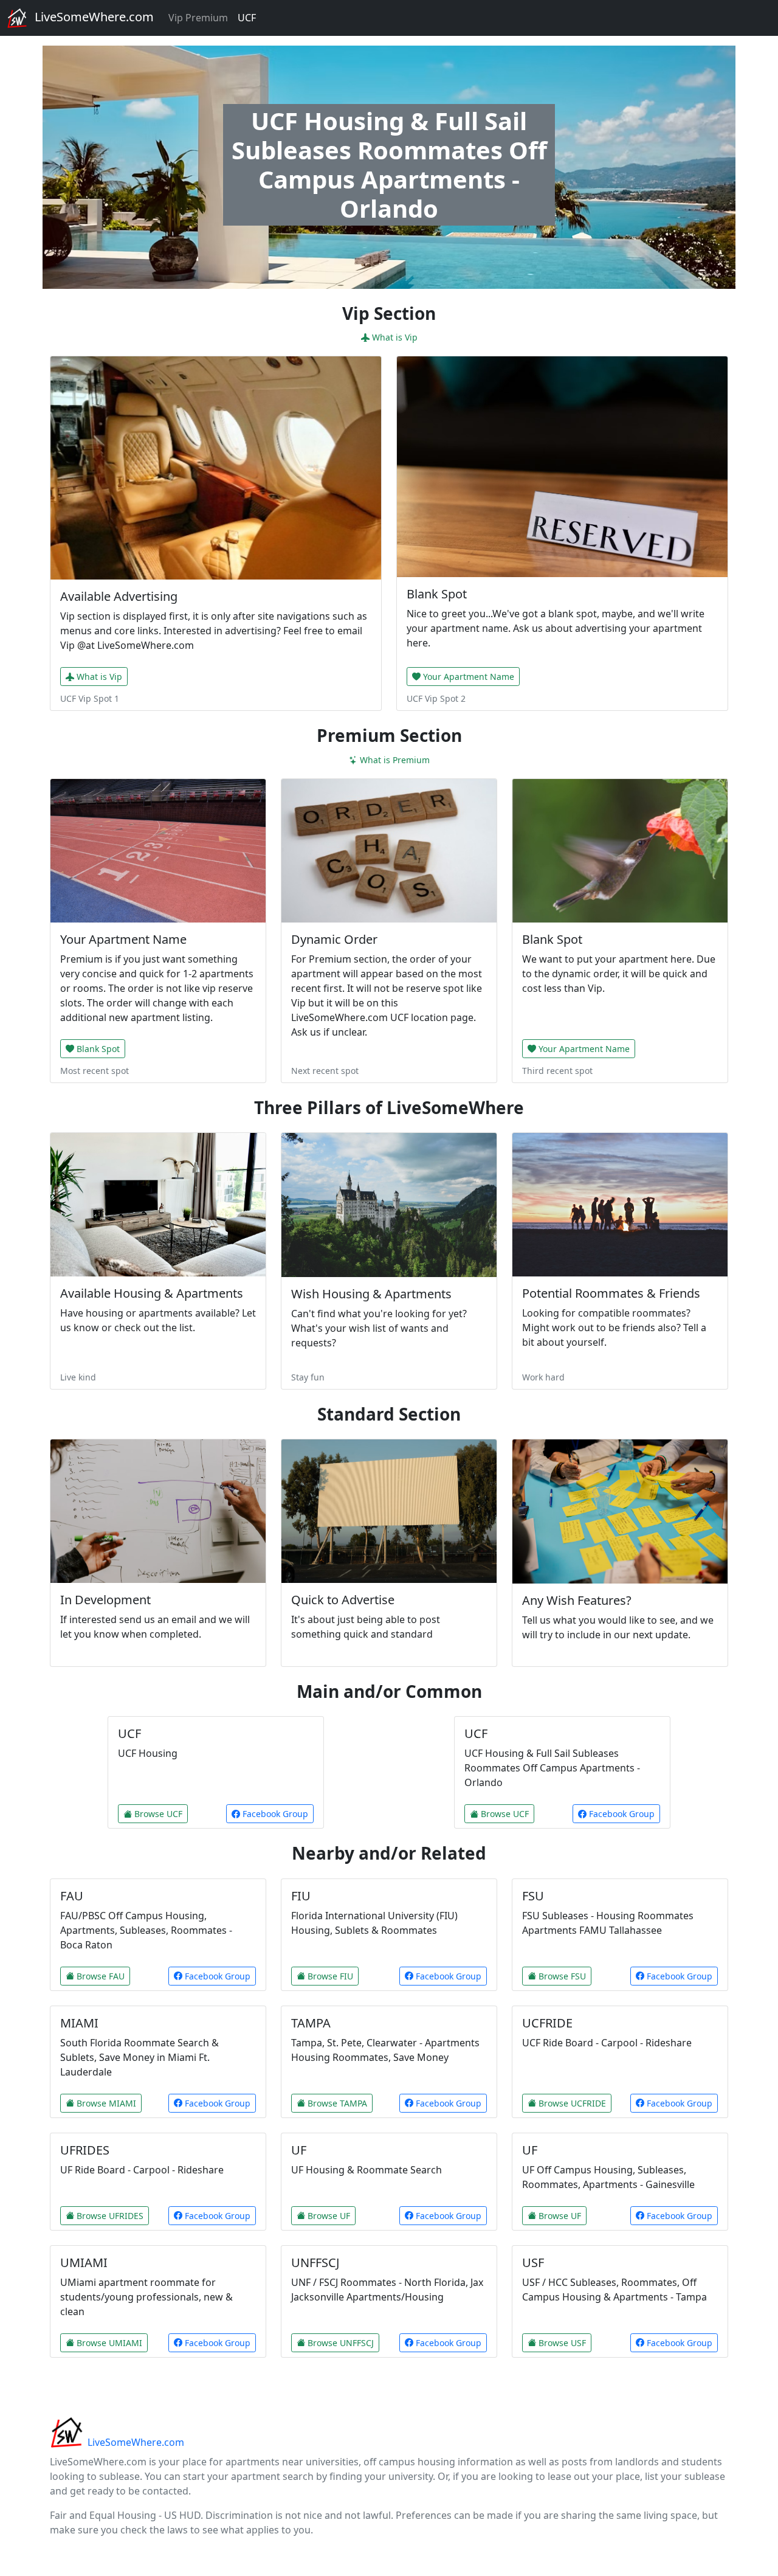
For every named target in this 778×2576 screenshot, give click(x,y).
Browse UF (329, 2216)
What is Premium (395, 760)
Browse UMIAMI (109, 2343)
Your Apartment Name (469, 677)
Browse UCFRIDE (572, 2103)
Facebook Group (274, 1814)
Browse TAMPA (337, 2103)
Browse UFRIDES (110, 2216)
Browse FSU (562, 1976)
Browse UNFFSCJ (341, 2343)
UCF (247, 18)
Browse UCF (158, 1814)
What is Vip (395, 337)
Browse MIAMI (106, 2103)
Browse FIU (330, 1976)
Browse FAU (101, 1976)
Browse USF (562, 2343)
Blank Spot (98, 1049)
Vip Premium (198, 18)
